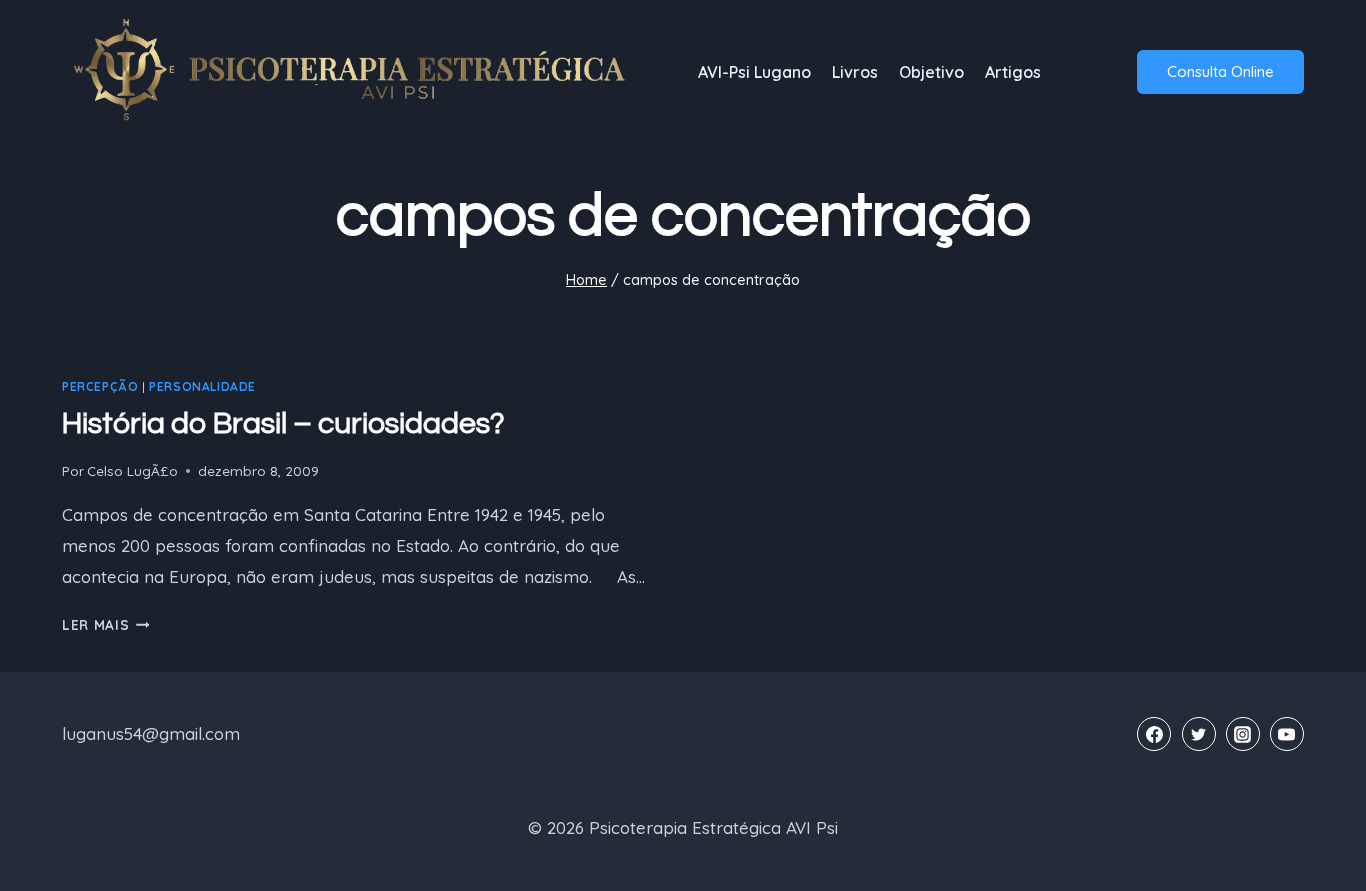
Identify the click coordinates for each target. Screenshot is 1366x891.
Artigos (1013, 72)
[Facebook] (1154, 734)
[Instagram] (1243, 734)
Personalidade (202, 386)
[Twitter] (1199, 734)
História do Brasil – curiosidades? (283, 423)
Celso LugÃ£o (132, 470)
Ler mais (106, 624)
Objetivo (931, 72)
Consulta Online (1220, 71)
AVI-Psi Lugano (754, 72)
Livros (855, 72)
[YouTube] (1287, 734)
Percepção (100, 386)
